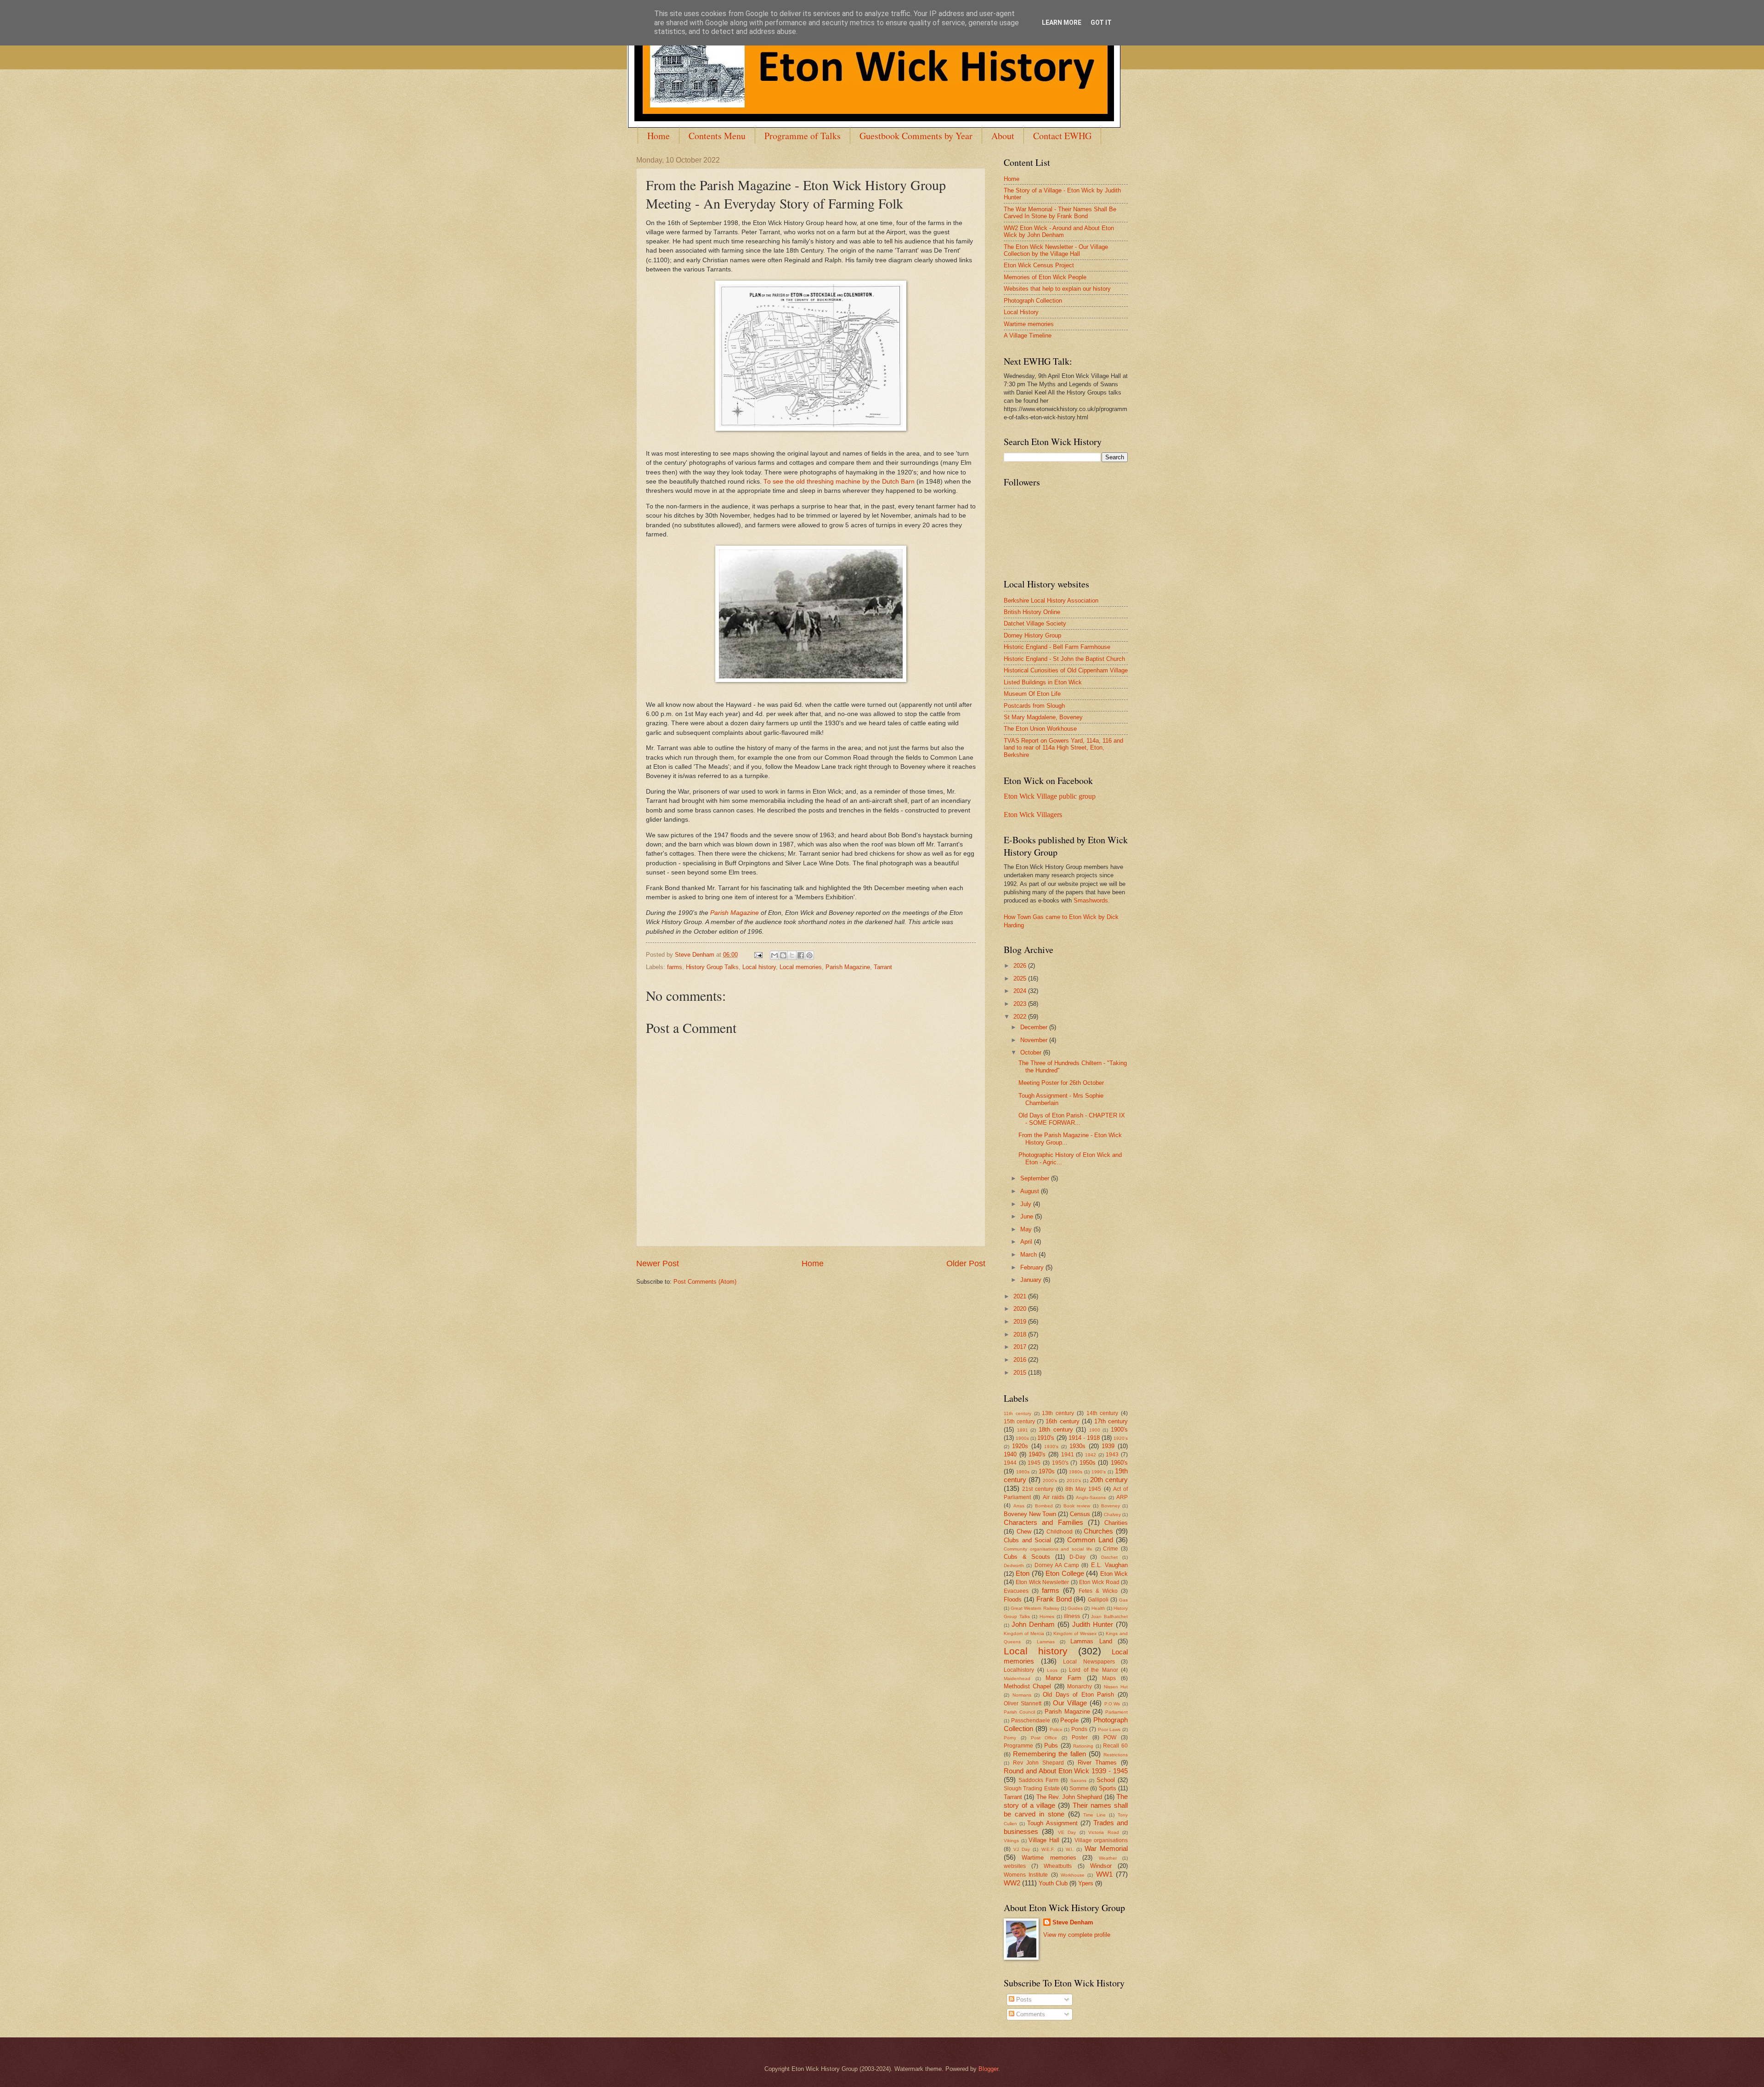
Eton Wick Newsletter (1042, 1582)
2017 (1021, 1347)
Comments (1030, 2014)
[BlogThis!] (783, 955)
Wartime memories (1029, 324)
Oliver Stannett (1023, 1703)
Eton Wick (1114, 1574)
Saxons (1078, 1780)
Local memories (801, 967)
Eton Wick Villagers (1033, 815)
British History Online (1032, 612)
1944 (1010, 1463)
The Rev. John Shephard (1069, 1797)
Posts (1023, 2000)
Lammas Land (1091, 1641)
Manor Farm (1063, 1678)
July (1027, 1204)
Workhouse (1073, 1875)
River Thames (1097, 1763)
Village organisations (1101, 1840)
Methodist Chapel (1027, 1686)
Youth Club (1053, 1883)
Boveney (1111, 1506)
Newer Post (658, 1263)
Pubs (1051, 1746)
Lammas (1046, 1642)
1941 (1068, 1455)
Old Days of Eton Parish (1079, 1695)
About (1003, 136)
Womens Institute (1026, 1875)
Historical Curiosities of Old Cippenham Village (1066, 670)
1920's (1121, 1438)
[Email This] (775, 955)
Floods (1013, 1599)
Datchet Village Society (1035, 623)
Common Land (1090, 1540)
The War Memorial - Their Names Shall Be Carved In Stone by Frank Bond (1060, 213)
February (1033, 1267)
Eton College (1065, 1573)
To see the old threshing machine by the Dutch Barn (839, 482)
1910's (1046, 1438)
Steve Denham (1073, 1922)
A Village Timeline (1028, 336)
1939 (1108, 1446)
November (1035, 1040)
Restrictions (1116, 1755)
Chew (1024, 1531)
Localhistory (1019, 1670)
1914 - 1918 (1084, 1438)
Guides (1075, 1608)
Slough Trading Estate (1032, 1788)
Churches (1098, 1531)
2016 (1021, 1360)
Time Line (1094, 1815)
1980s (1076, 1472)
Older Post (966, 1263)
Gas (1123, 1600)
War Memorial (1106, 1848)
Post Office (1044, 1738)
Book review (1077, 1506)
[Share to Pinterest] (809, 955)
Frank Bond (1054, 1599)
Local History (1021, 312)
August (1031, 1191)
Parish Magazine (735, 913)
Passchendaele (1031, 1720)
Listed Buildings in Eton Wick (1043, 682)
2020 (1021, 1309)
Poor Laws (1109, 1729)
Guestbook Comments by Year (916, 136)
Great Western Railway (1035, 1608)
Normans (1022, 1695)
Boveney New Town (1030, 1514)
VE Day (1067, 1832)
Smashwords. (1092, 900)
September (1036, 1178)
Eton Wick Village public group (1050, 796)
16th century (1062, 1421)
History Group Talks (712, 967)
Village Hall (1044, 1840)
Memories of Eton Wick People (1045, 277)
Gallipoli (1098, 1600)
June (1028, 1216)
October (1032, 1052)
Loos (1052, 1670)
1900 (1095, 1430)
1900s (1022, 1438)
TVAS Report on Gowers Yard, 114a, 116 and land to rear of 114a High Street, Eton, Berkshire (1063, 748)
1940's (1037, 1454)
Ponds (1079, 1729)
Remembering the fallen (1049, 1754)
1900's (1119, 1430)
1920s (1020, 1446)
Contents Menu (717, 136)
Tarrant (883, 967)
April (1027, 1242)
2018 (1021, 1334)
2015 (1021, 1373)
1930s (1077, 1446)
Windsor (1101, 1866)
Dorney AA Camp (1057, 1565)
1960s (1023, 1472)
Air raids (1054, 1497)
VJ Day (1022, 1849)
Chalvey (1112, 1514)
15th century (1019, 1421)
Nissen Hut (1116, 1687)
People (1069, 1720)
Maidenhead (1017, 1678)
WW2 (1012, 1883)
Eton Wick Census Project (1039, 265)
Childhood (1060, 1532)
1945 (1034, 1463)
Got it (1101, 23)
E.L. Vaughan (1109, 1565)
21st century (1038, 1489)
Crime (1111, 1549)
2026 (1021, 966)
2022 (1021, 1017)
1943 (1112, 1455)
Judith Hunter (1093, 1624)
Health (1098, 1608)
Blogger (988, 2069)
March (1029, 1255)
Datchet (1109, 1557)
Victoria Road (1103, 1832)
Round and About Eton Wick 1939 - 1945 (1066, 1771)
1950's (1060, 1463)
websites (1015, 1866)
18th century (1056, 1430)
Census (1080, 1514)
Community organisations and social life (1048, 1549)
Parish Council (1019, 1712)
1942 (1091, 1455)
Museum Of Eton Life (1032, 694)
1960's (1119, 1463)
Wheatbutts (1058, 1866)
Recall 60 (1115, 1746)
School (1106, 1780)
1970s (1047, 1471)
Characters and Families (1043, 1522)
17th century (1111, 1421)
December (1035, 1027)
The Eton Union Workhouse (1040, 729)
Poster (1080, 1737)
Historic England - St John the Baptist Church (1064, 659)
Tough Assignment (1052, 1823)
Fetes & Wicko (1098, 1591)
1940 (1010, 1454)
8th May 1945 (1083, 1489)
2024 (1021, 991)
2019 (1021, 1322)
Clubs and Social (1027, 1540)
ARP (1122, 1497)
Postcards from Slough (1034, 706)
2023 (1021, 1004)
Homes (1047, 1616)
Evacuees (1016, 1591)
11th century (1018, 1413)
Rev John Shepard (1038, 1763)
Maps (1109, 1678)
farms (675, 967)
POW (1110, 1737)
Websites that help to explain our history (1057, 289)
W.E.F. (1048, 1849)
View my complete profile (1077, 1935)
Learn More (1062, 23)
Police (1056, 1729)
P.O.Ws (1112, 1704)
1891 (1023, 1430)
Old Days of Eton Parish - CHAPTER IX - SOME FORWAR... (1072, 1119)
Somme (1079, 1788)
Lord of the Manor (1094, 1670)
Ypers (1086, 1883)
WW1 (1104, 1874)
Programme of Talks (803, 136)
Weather (1108, 1858)
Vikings (1011, 1841)
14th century (1102, 1413)
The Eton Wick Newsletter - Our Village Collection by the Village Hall (1056, 250)
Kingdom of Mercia (1024, 1633)
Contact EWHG (1062, 136)
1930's (1051, 1447)
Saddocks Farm (1038, 1780)
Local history (759, 967)
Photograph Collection (1033, 301)
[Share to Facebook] (801, 955)
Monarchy (1080, 1687)
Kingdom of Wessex (1075, 1633)
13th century (1058, 1413)
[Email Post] (758, 955)
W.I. (1070, 1849)
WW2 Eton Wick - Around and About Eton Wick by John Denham (1059, 231)
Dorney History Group (1032, 635)
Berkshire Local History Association (1051, 601)
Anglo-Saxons (1091, 1498)
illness (1072, 1616)
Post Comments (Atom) (705, 1282)
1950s (1088, 1463)
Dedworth (1014, 1565)
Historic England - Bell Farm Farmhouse (1057, 647)
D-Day (1077, 1557)
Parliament (1117, 1712)
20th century (1109, 1480)
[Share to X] (792, 955)
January (1032, 1280)
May (1027, 1229)
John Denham (1033, 1624)
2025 (1021, 979)
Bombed (1044, 1506)
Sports (1108, 1788)
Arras (1019, 1506)
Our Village (1070, 1703)
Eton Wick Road (1099, 1582)
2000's (1050, 1481)
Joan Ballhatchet (1109, 1616)
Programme (1018, 1746)
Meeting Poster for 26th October (1061, 1083)
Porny (1010, 1738)
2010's (1074, 1481)
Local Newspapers (1089, 1662)
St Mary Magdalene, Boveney (1043, 717)
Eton (1023, 1573)
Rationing (1083, 1746)
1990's (1099, 1472)
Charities (1116, 1523)
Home (659, 136)
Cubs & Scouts (1027, 1557)
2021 (1021, 1296)
